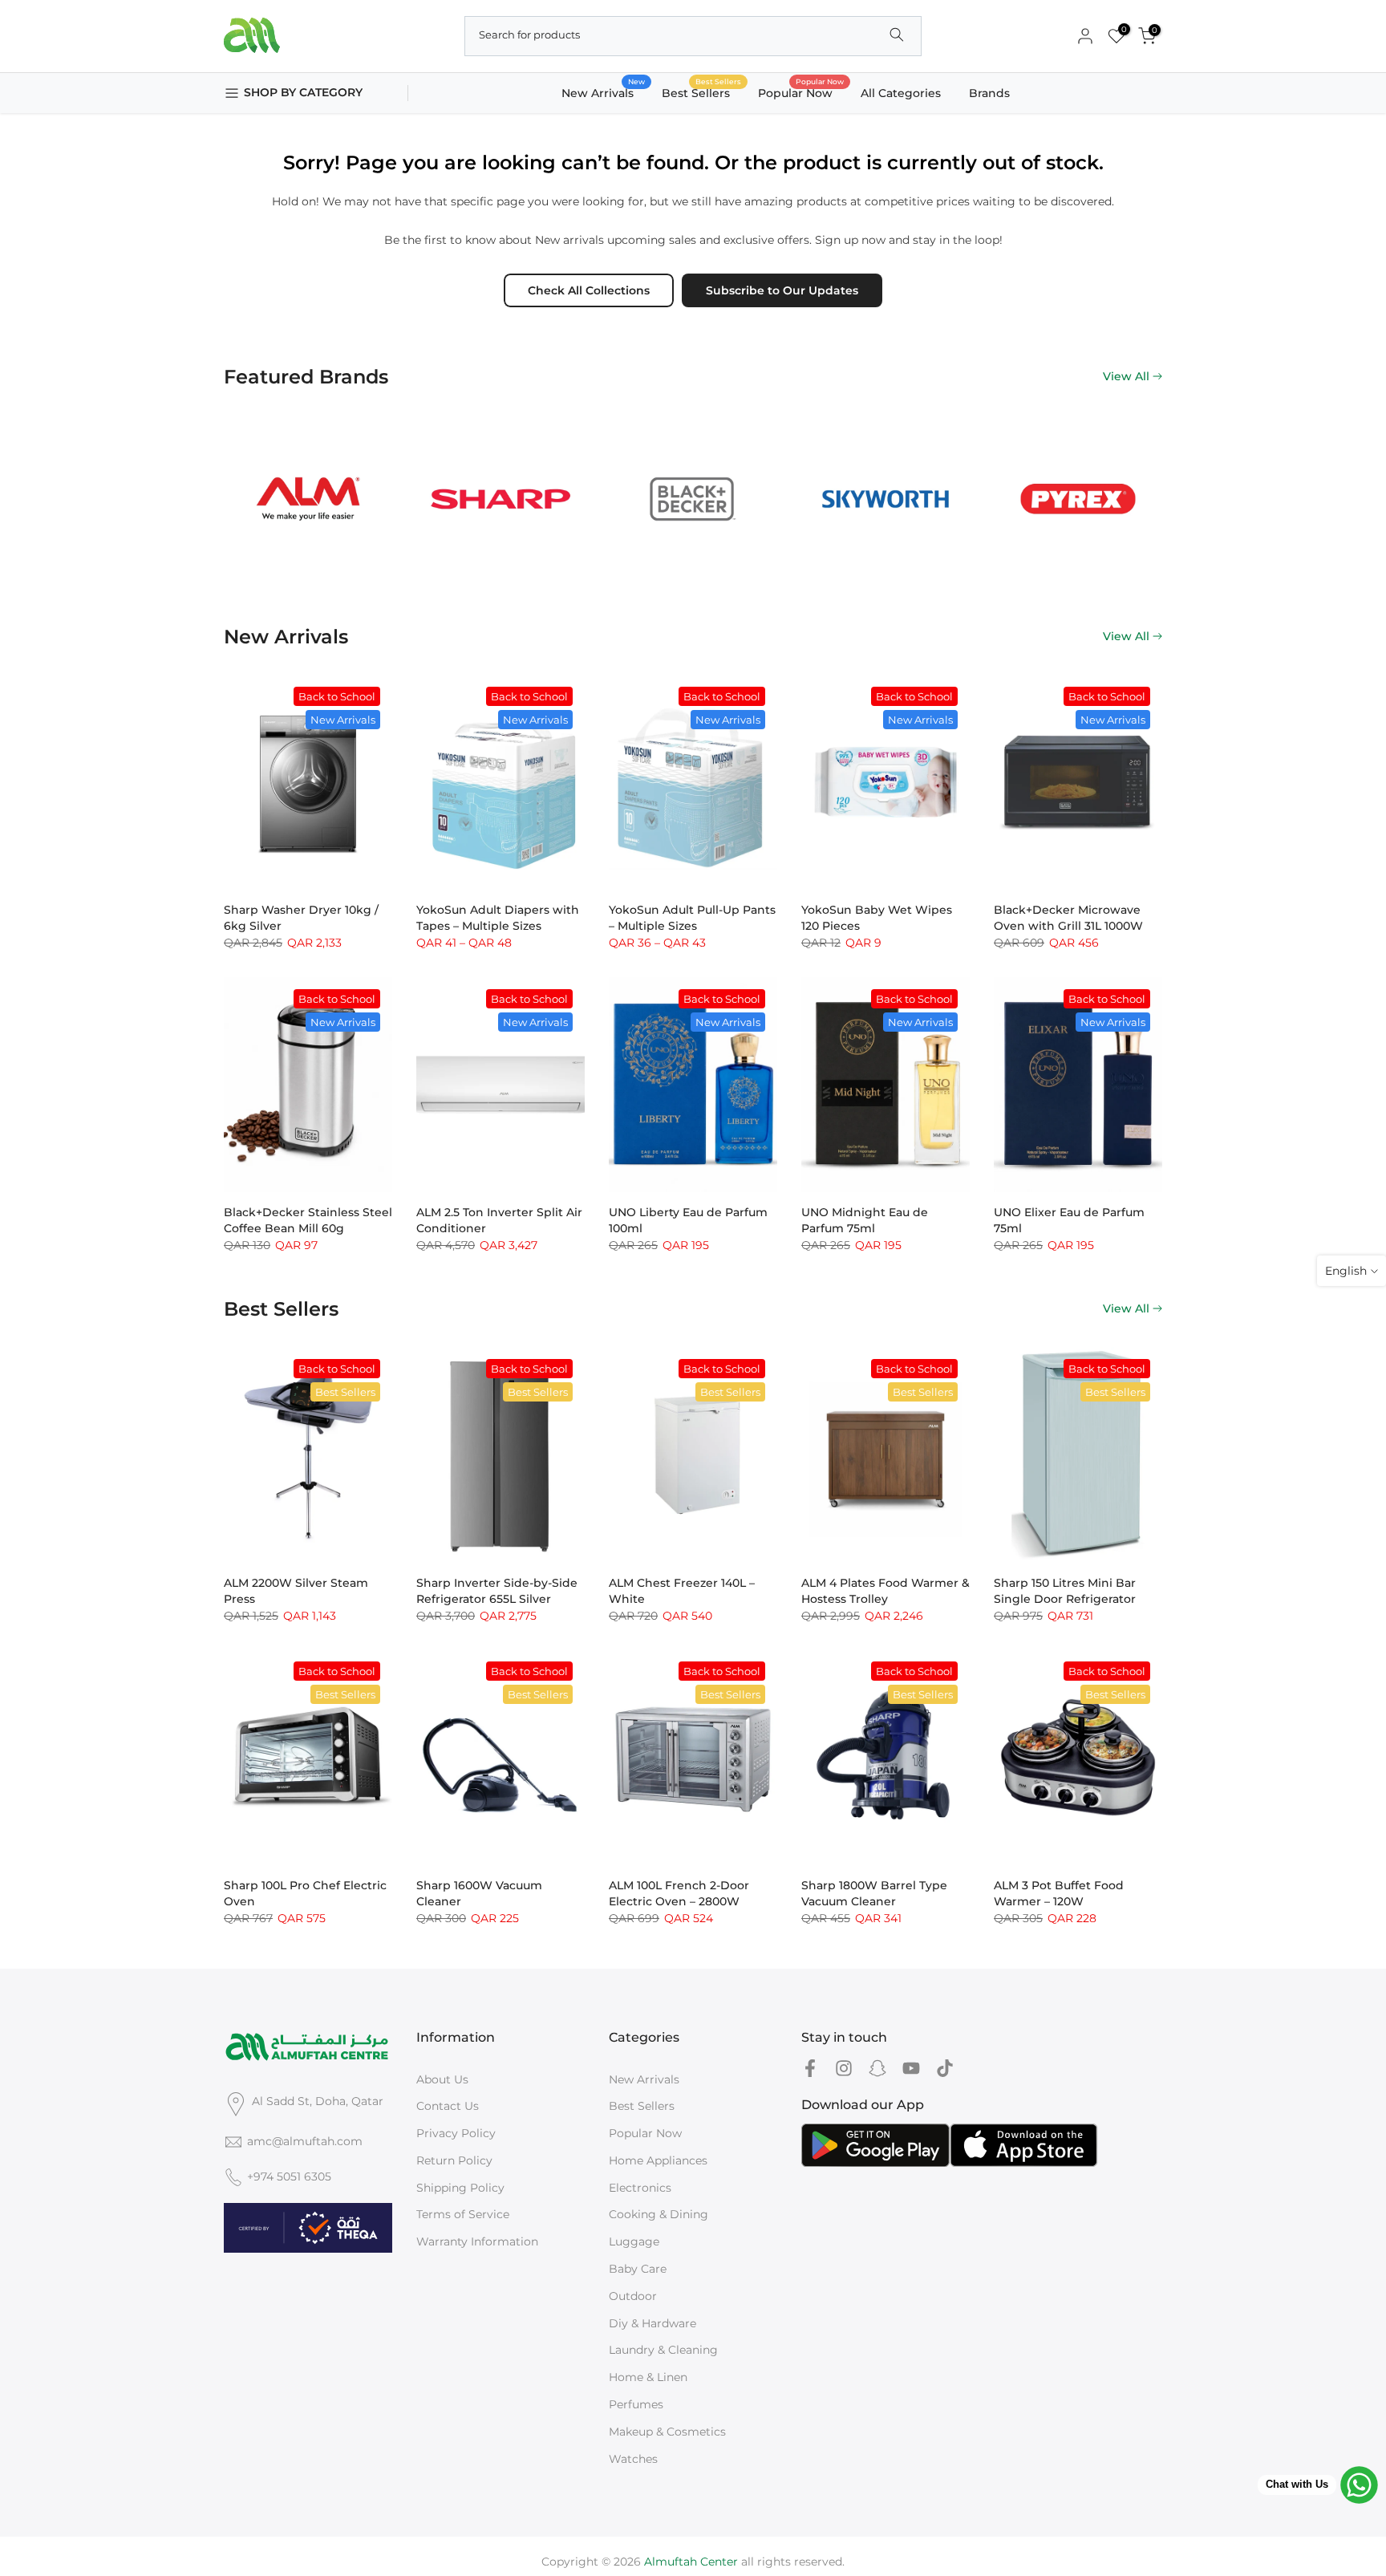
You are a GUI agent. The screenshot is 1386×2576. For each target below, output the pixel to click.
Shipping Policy (460, 2188)
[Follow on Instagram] (844, 2069)
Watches (633, 2459)
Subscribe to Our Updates (782, 290)
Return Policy (454, 2160)
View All (1126, 376)
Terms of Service (463, 2214)
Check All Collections (589, 290)
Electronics (640, 2188)
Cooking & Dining (659, 2214)
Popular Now (801, 92)
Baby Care (638, 2269)
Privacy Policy (456, 2133)
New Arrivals (604, 92)
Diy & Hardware (652, 2323)
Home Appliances (658, 2160)
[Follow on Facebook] (810, 2069)
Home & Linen (648, 2377)
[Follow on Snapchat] (877, 2069)
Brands (989, 93)
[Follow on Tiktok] (945, 2069)
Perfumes (636, 2404)
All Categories (901, 93)
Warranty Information (477, 2241)
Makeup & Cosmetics (667, 2432)
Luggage (634, 2241)
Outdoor (633, 2296)
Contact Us (448, 2106)
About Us (442, 2079)
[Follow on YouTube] (911, 2069)
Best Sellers (702, 92)
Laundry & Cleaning (663, 2350)
